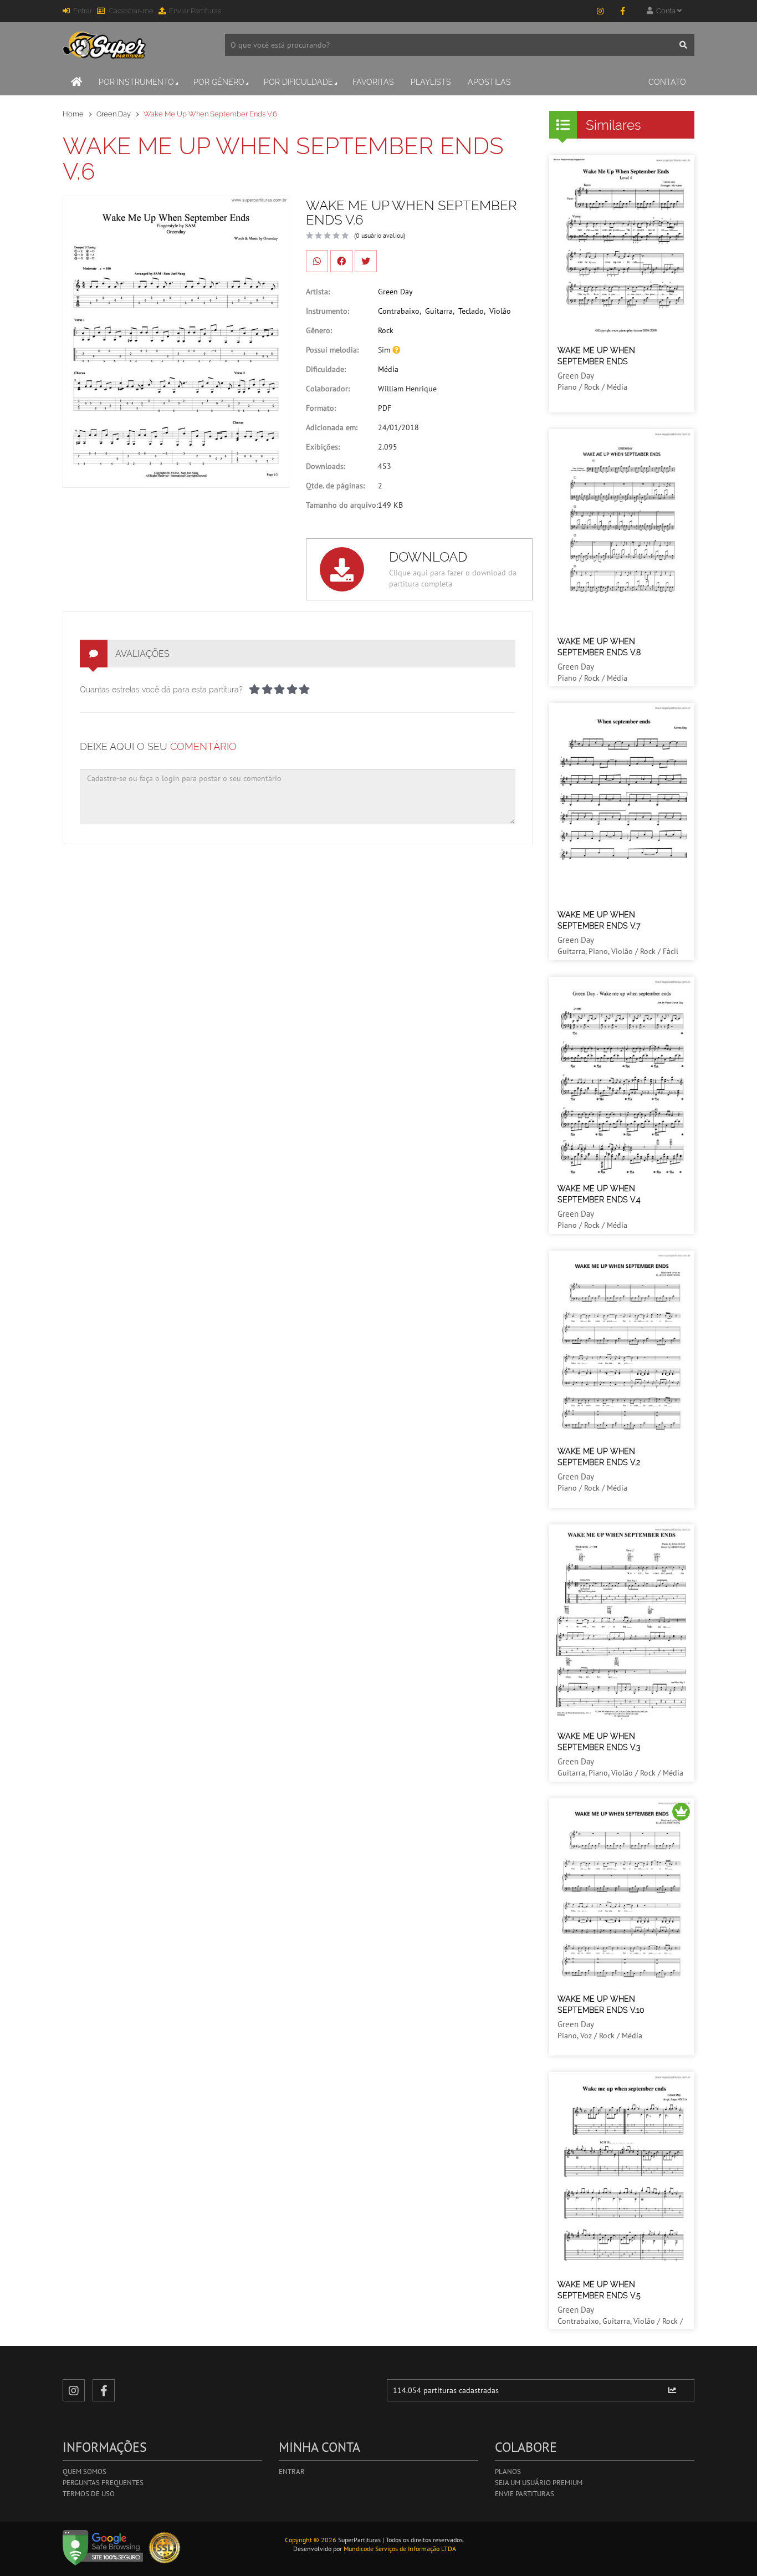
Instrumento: (328, 311)
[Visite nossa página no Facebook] (622, 11)
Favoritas (373, 82)
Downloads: (326, 466)
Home (73, 114)
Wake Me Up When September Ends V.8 (599, 647)
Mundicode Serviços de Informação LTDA (400, 2549)
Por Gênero (219, 82)
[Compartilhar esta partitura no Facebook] (341, 261)
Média (388, 369)
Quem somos (85, 2472)
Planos (508, 2472)
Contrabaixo (399, 311)
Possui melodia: (332, 350)
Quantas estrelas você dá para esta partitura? (161, 690)
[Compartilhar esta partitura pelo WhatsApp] (317, 261)
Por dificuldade (298, 82)
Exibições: (323, 447)
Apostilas (489, 82)
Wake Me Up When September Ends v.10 (601, 2004)
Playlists (431, 82)
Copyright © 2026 (311, 2540)
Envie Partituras (525, 2494)
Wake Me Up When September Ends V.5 (599, 2290)
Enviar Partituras (195, 11)
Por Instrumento (136, 82)
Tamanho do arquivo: (342, 505)
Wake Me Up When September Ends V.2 (599, 1457)
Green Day (114, 114)
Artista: (318, 292)
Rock (386, 330)
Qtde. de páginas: (335, 486)
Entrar (83, 11)
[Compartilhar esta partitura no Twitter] (366, 261)
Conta (665, 11)
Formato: (321, 408)
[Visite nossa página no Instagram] (600, 11)
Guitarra (439, 311)
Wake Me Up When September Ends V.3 (599, 1742)
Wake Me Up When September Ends (596, 356)
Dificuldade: (326, 369)
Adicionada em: (332, 427)
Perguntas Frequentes (103, 2483)
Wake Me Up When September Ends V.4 (599, 1194)
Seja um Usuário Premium (539, 2483)
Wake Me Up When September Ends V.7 (599, 920)
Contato (667, 82)
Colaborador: (328, 389)
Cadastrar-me (131, 11)
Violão (500, 311)
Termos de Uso (89, 2494)
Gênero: (319, 330)
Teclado (471, 311)
